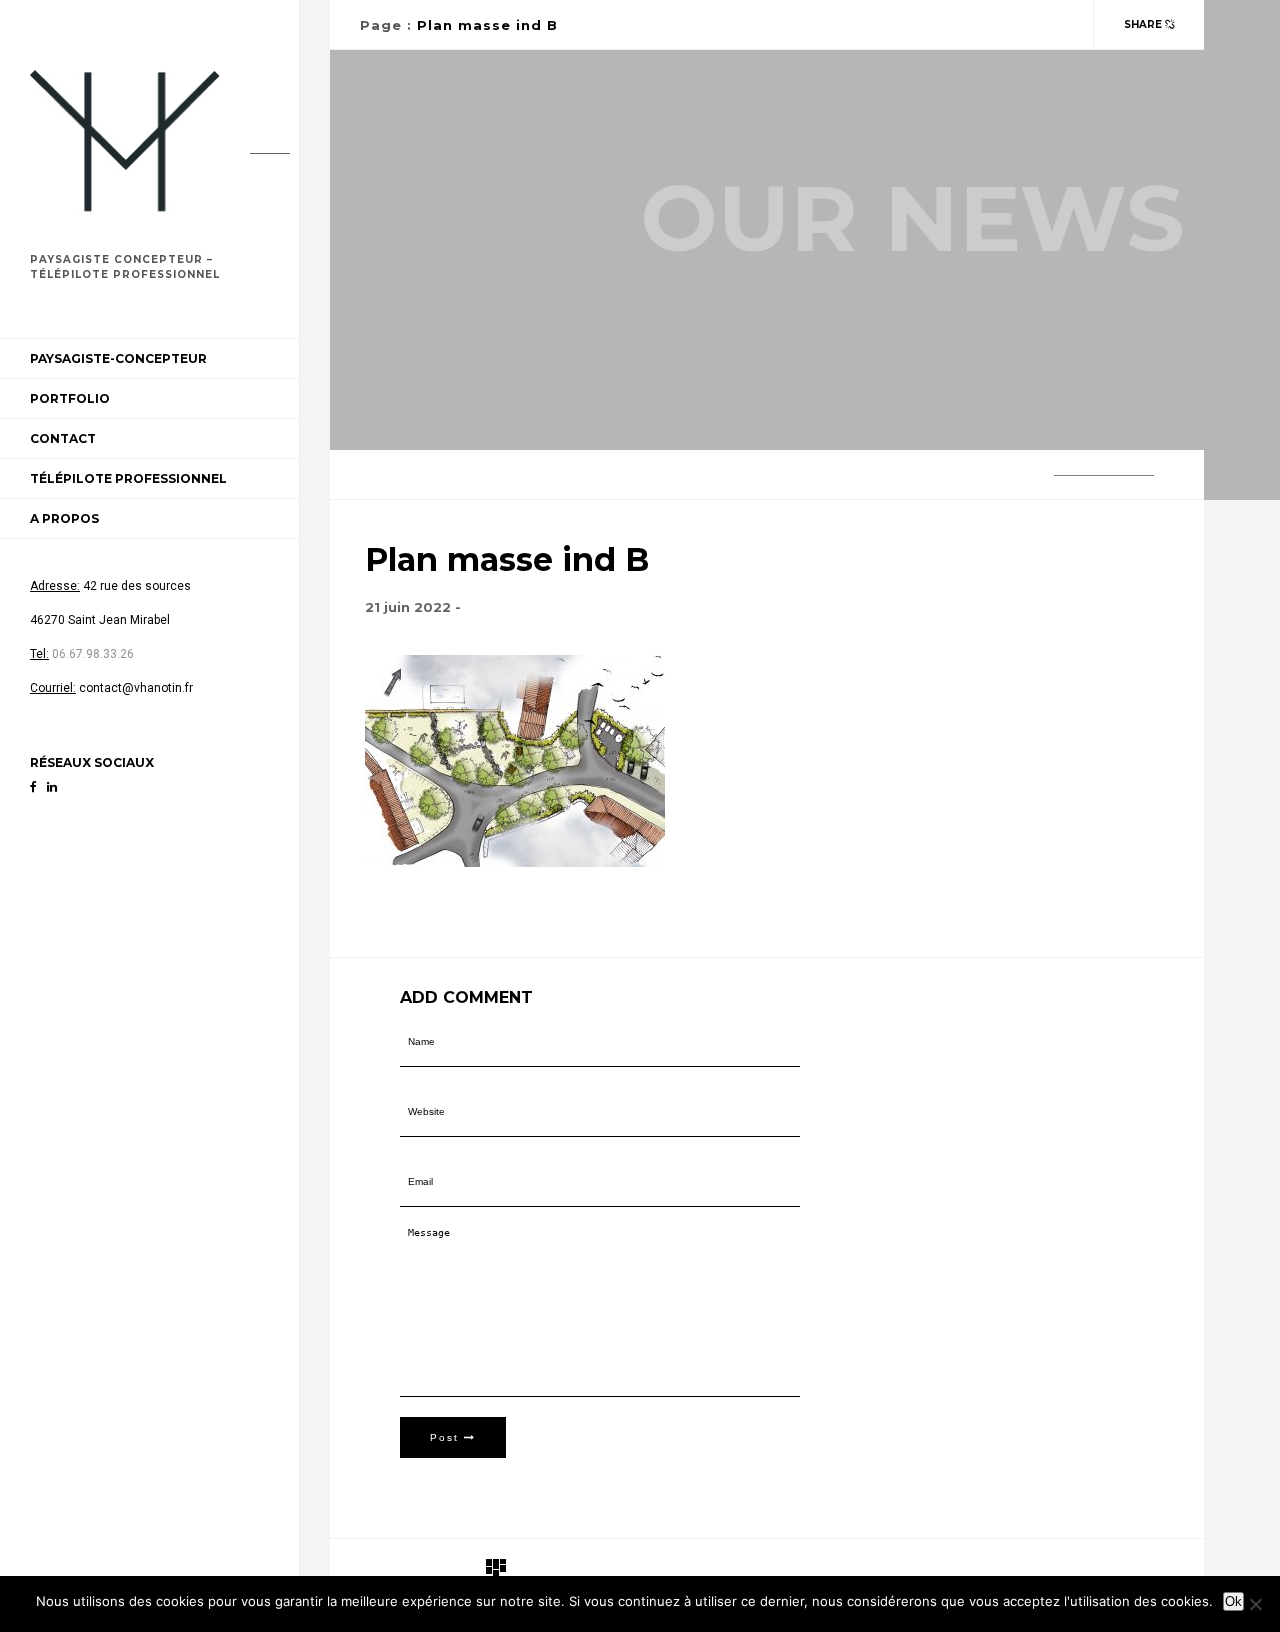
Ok (1233, 1601)
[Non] (1255, 1604)
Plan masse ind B (487, 25)
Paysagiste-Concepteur (118, 358)
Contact (63, 438)
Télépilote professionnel (128, 478)
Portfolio (70, 398)
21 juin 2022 (408, 607)
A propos (64, 518)
